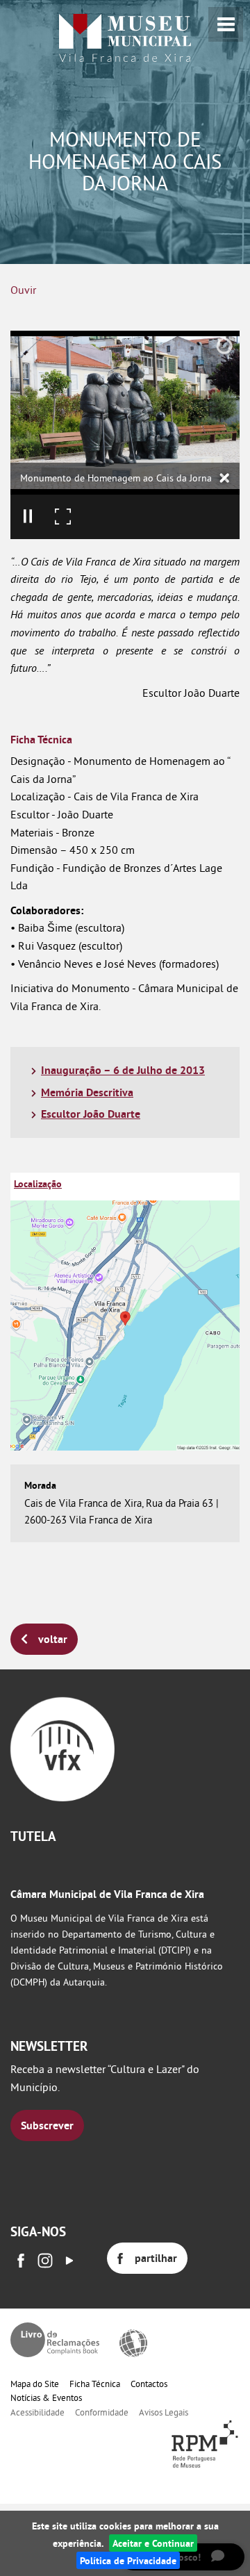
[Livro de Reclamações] (55, 2340)
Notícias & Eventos (46, 2397)
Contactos (149, 2384)
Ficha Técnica (95, 2384)
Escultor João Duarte (91, 1114)
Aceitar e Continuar (153, 2543)
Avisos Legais (164, 2412)
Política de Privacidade (128, 2560)
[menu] (226, 24)
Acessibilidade (37, 2412)
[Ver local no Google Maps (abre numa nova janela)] (125, 1312)
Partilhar (156, 2258)
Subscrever (47, 2125)
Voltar (53, 1639)
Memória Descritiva (87, 1092)
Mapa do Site (35, 2384)
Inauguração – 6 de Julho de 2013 (123, 1070)
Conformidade (102, 2412)
